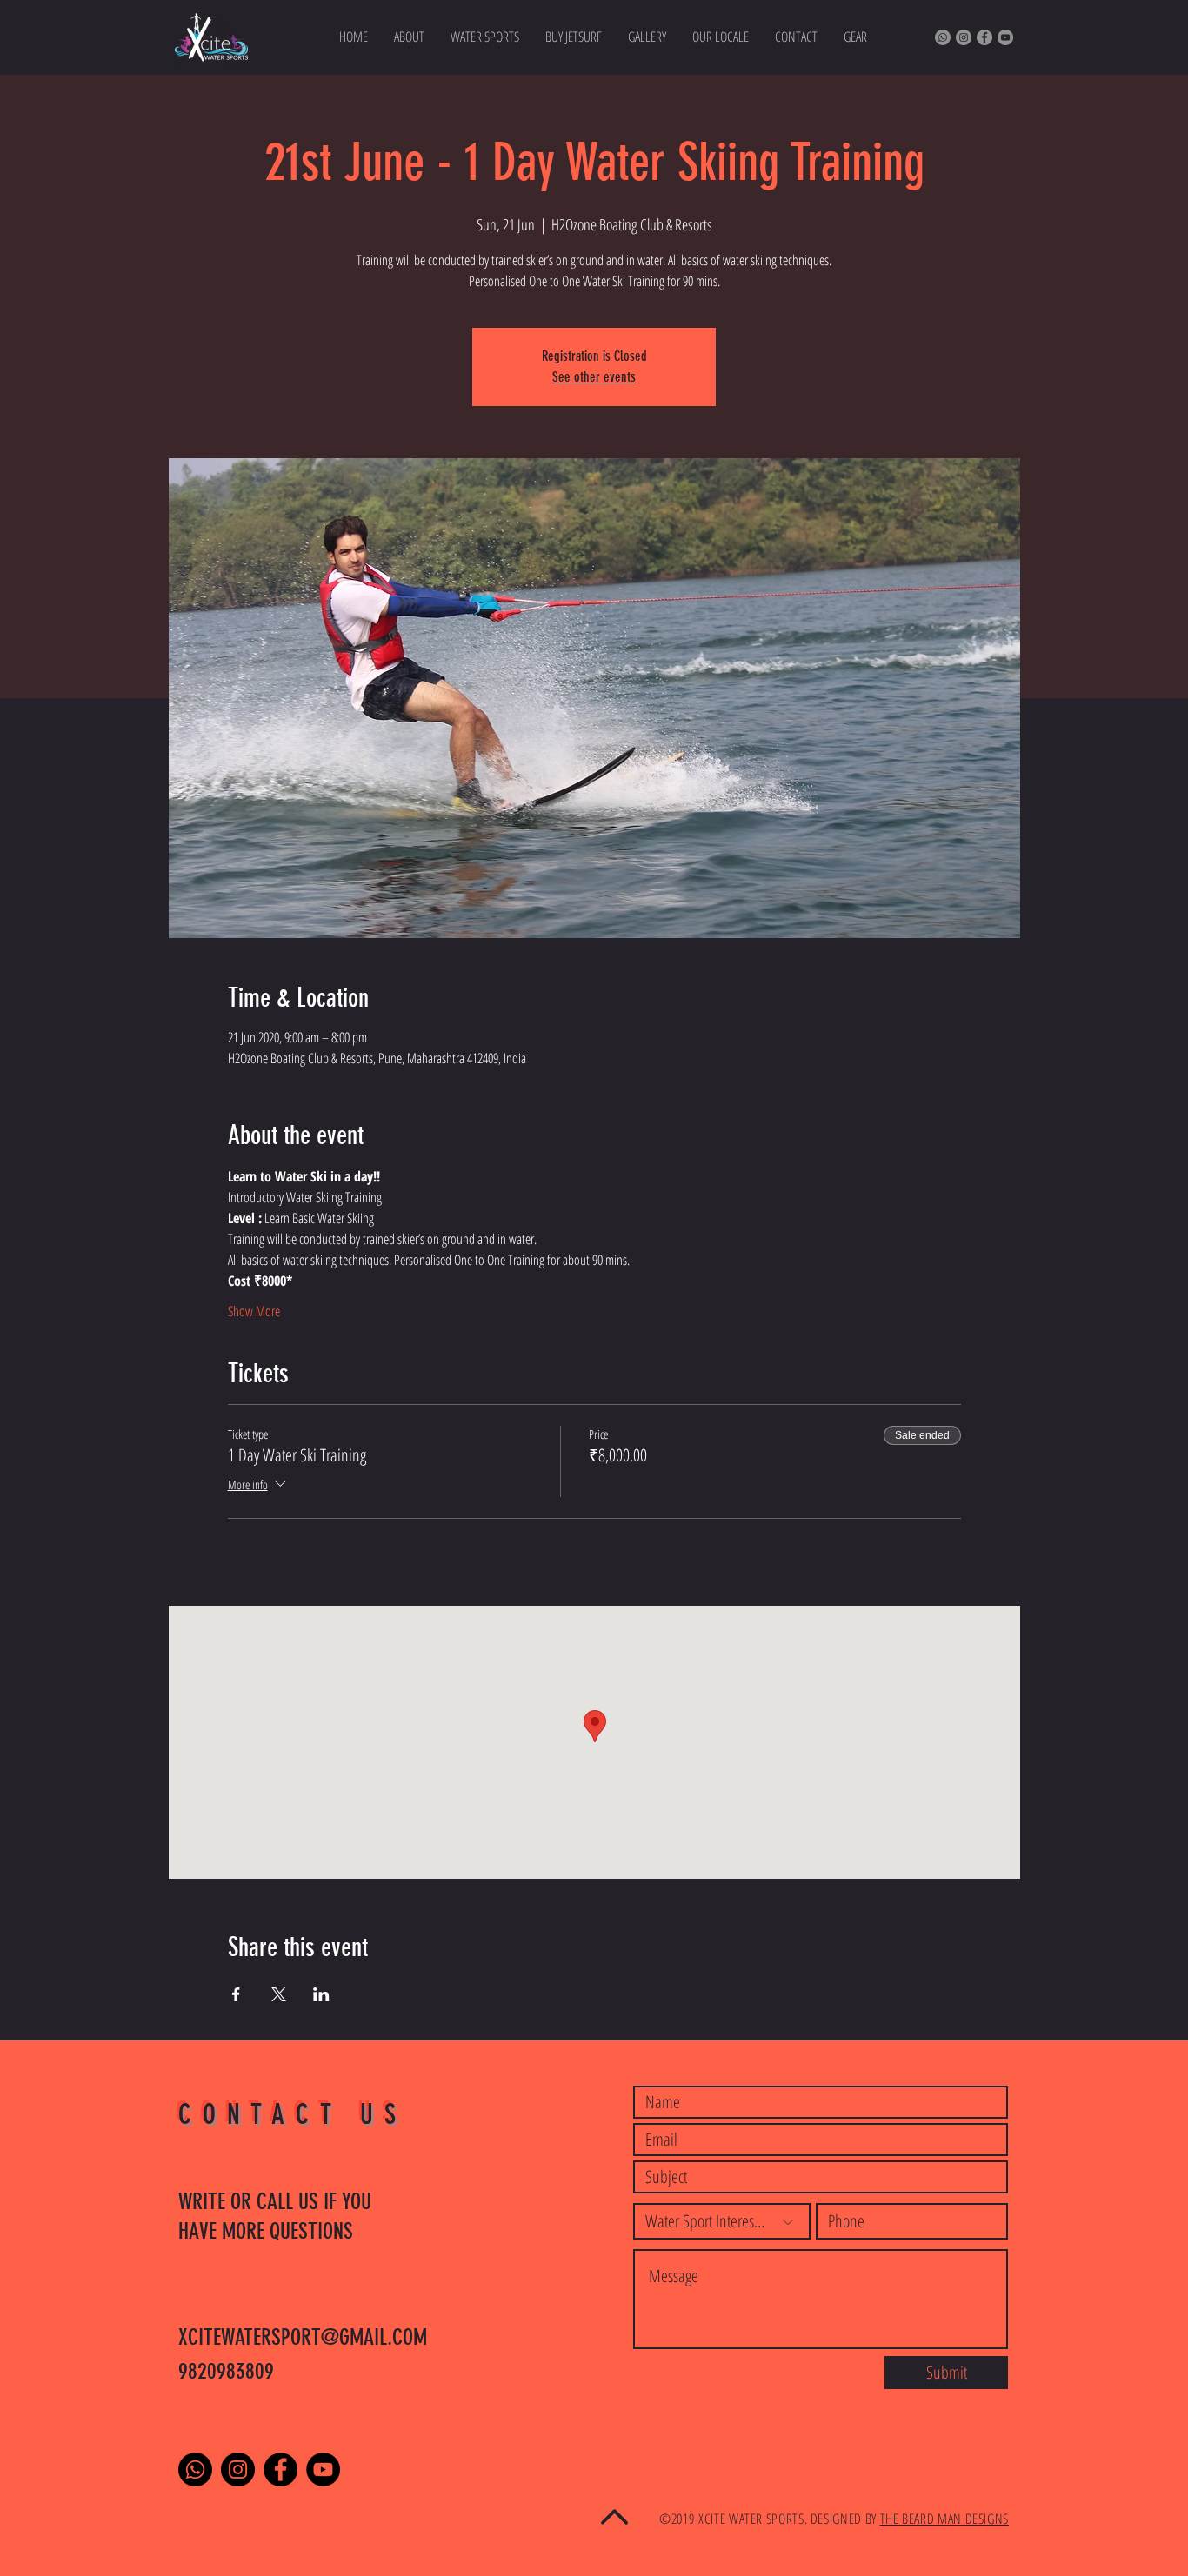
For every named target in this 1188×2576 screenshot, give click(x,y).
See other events (594, 377)
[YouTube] (1005, 37)
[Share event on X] (279, 1994)
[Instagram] (964, 37)
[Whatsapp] (943, 37)
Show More (254, 1311)
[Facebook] (984, 37)
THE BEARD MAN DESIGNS (944, 2519)
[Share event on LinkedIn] (321, 1994)
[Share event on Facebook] (236, 1994)
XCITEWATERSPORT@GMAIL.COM (303, 2337)
